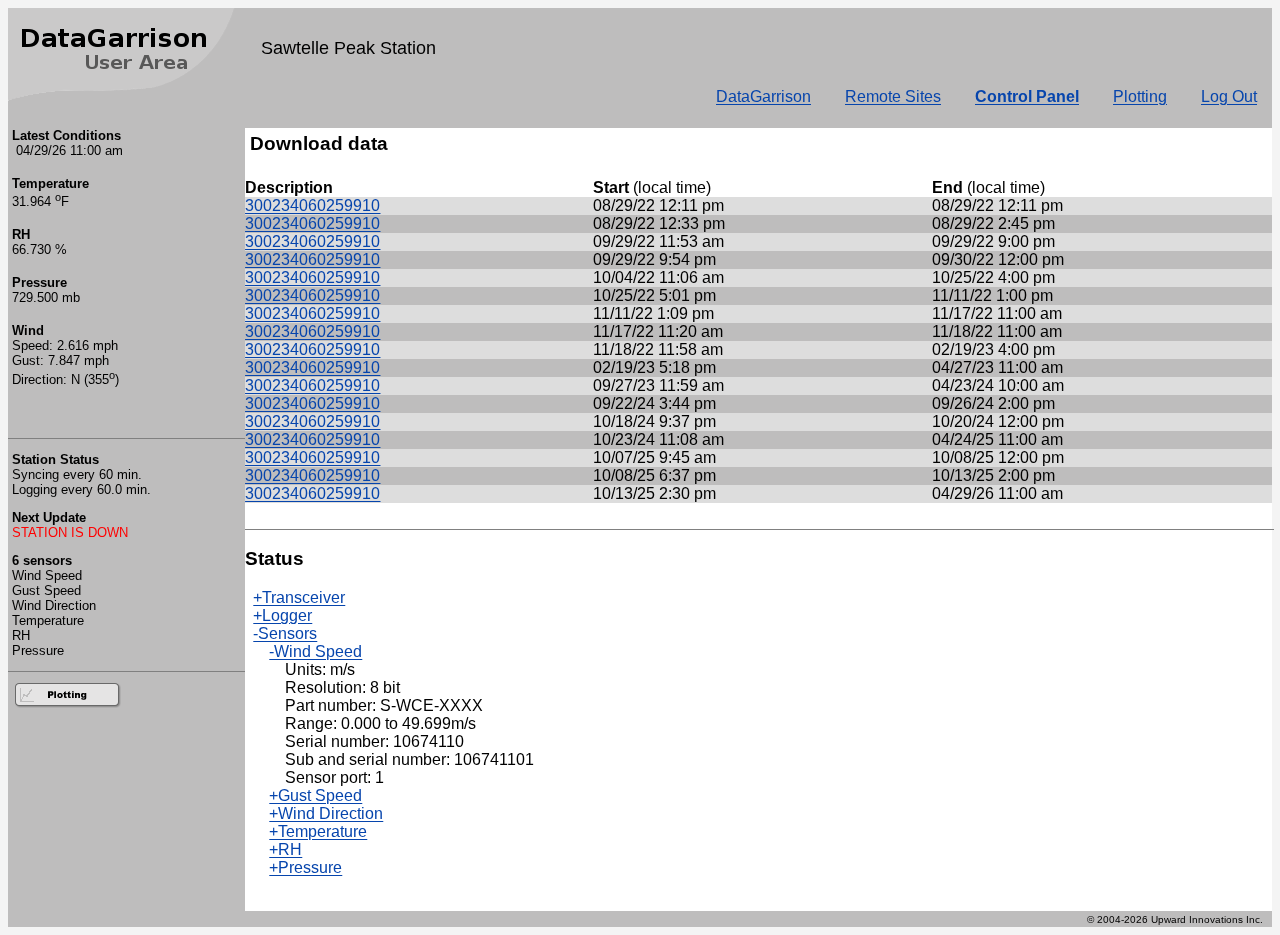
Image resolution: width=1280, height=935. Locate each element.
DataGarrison (763, 96)
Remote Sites (893, 96)
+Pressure (305, 867)
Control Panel (1027, 96)
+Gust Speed (315, 795)
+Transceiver (299, 597)
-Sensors (285, 633)
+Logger (282, 615)
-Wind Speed (315, 651)
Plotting (1140, 96)
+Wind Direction (326, 813)
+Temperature (318, 831)
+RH (285, 849)
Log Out (1229, 96)
